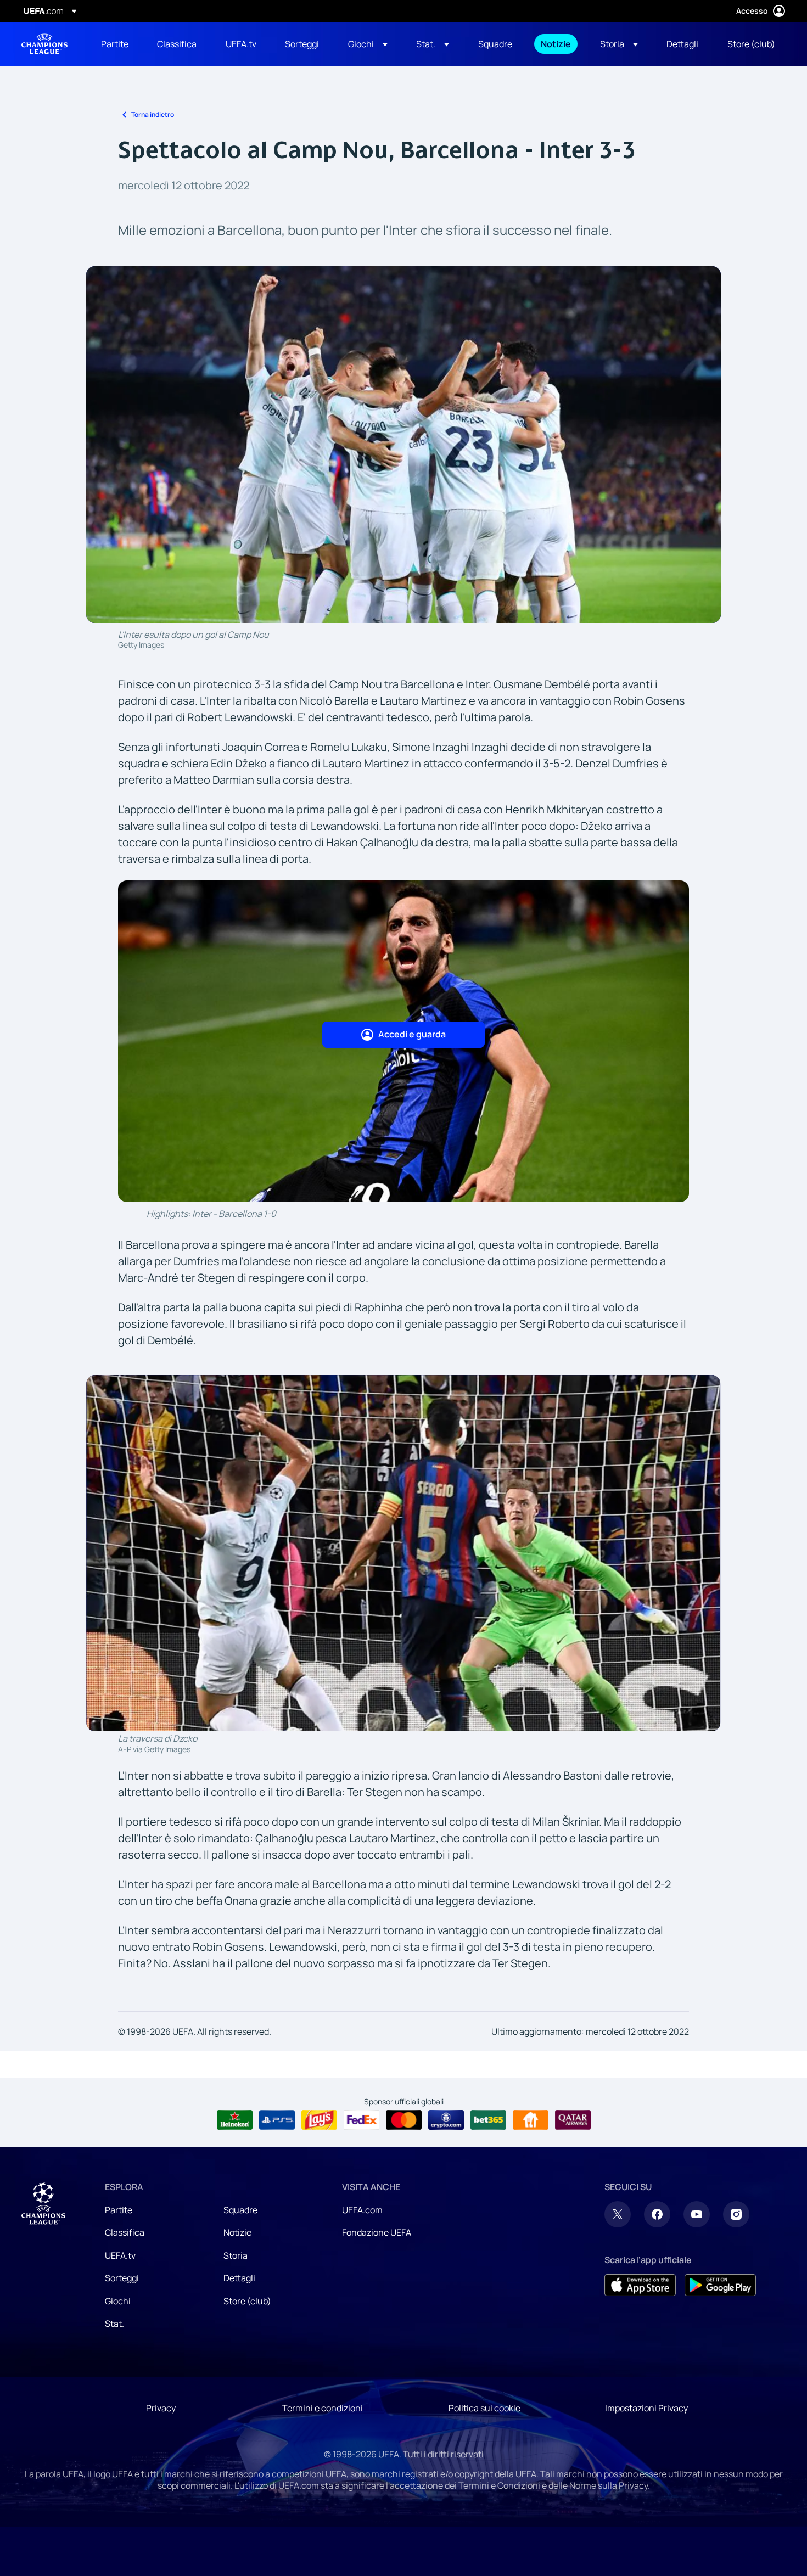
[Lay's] (319, 2120)
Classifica (125, 2232)
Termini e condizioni (323, 2408)
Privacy (161, 2408)
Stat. (114, 2324)
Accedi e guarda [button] (412, 1034)
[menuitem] (115, 44)
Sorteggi (122, 2278)
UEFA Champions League (44, 44)
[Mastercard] (404, 2120)
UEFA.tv (120, 2255)
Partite (119, 2210)
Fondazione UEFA (377, 2232)
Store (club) (247, 2301)
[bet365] (488, 2120)
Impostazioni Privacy (646, 2408)
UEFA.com (362, 2210)
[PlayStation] (277, 2120)
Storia (236, 2255)
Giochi (118, 2301)
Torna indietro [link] (153, 114)
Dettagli (239, 2278)
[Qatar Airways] (573, 2120)
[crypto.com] (446, 2120)
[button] (368, 44)
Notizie (237, 2232)
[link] (115, 44)
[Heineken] (235, 2120)
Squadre (240, 2210)
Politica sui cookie (484, 2408)
